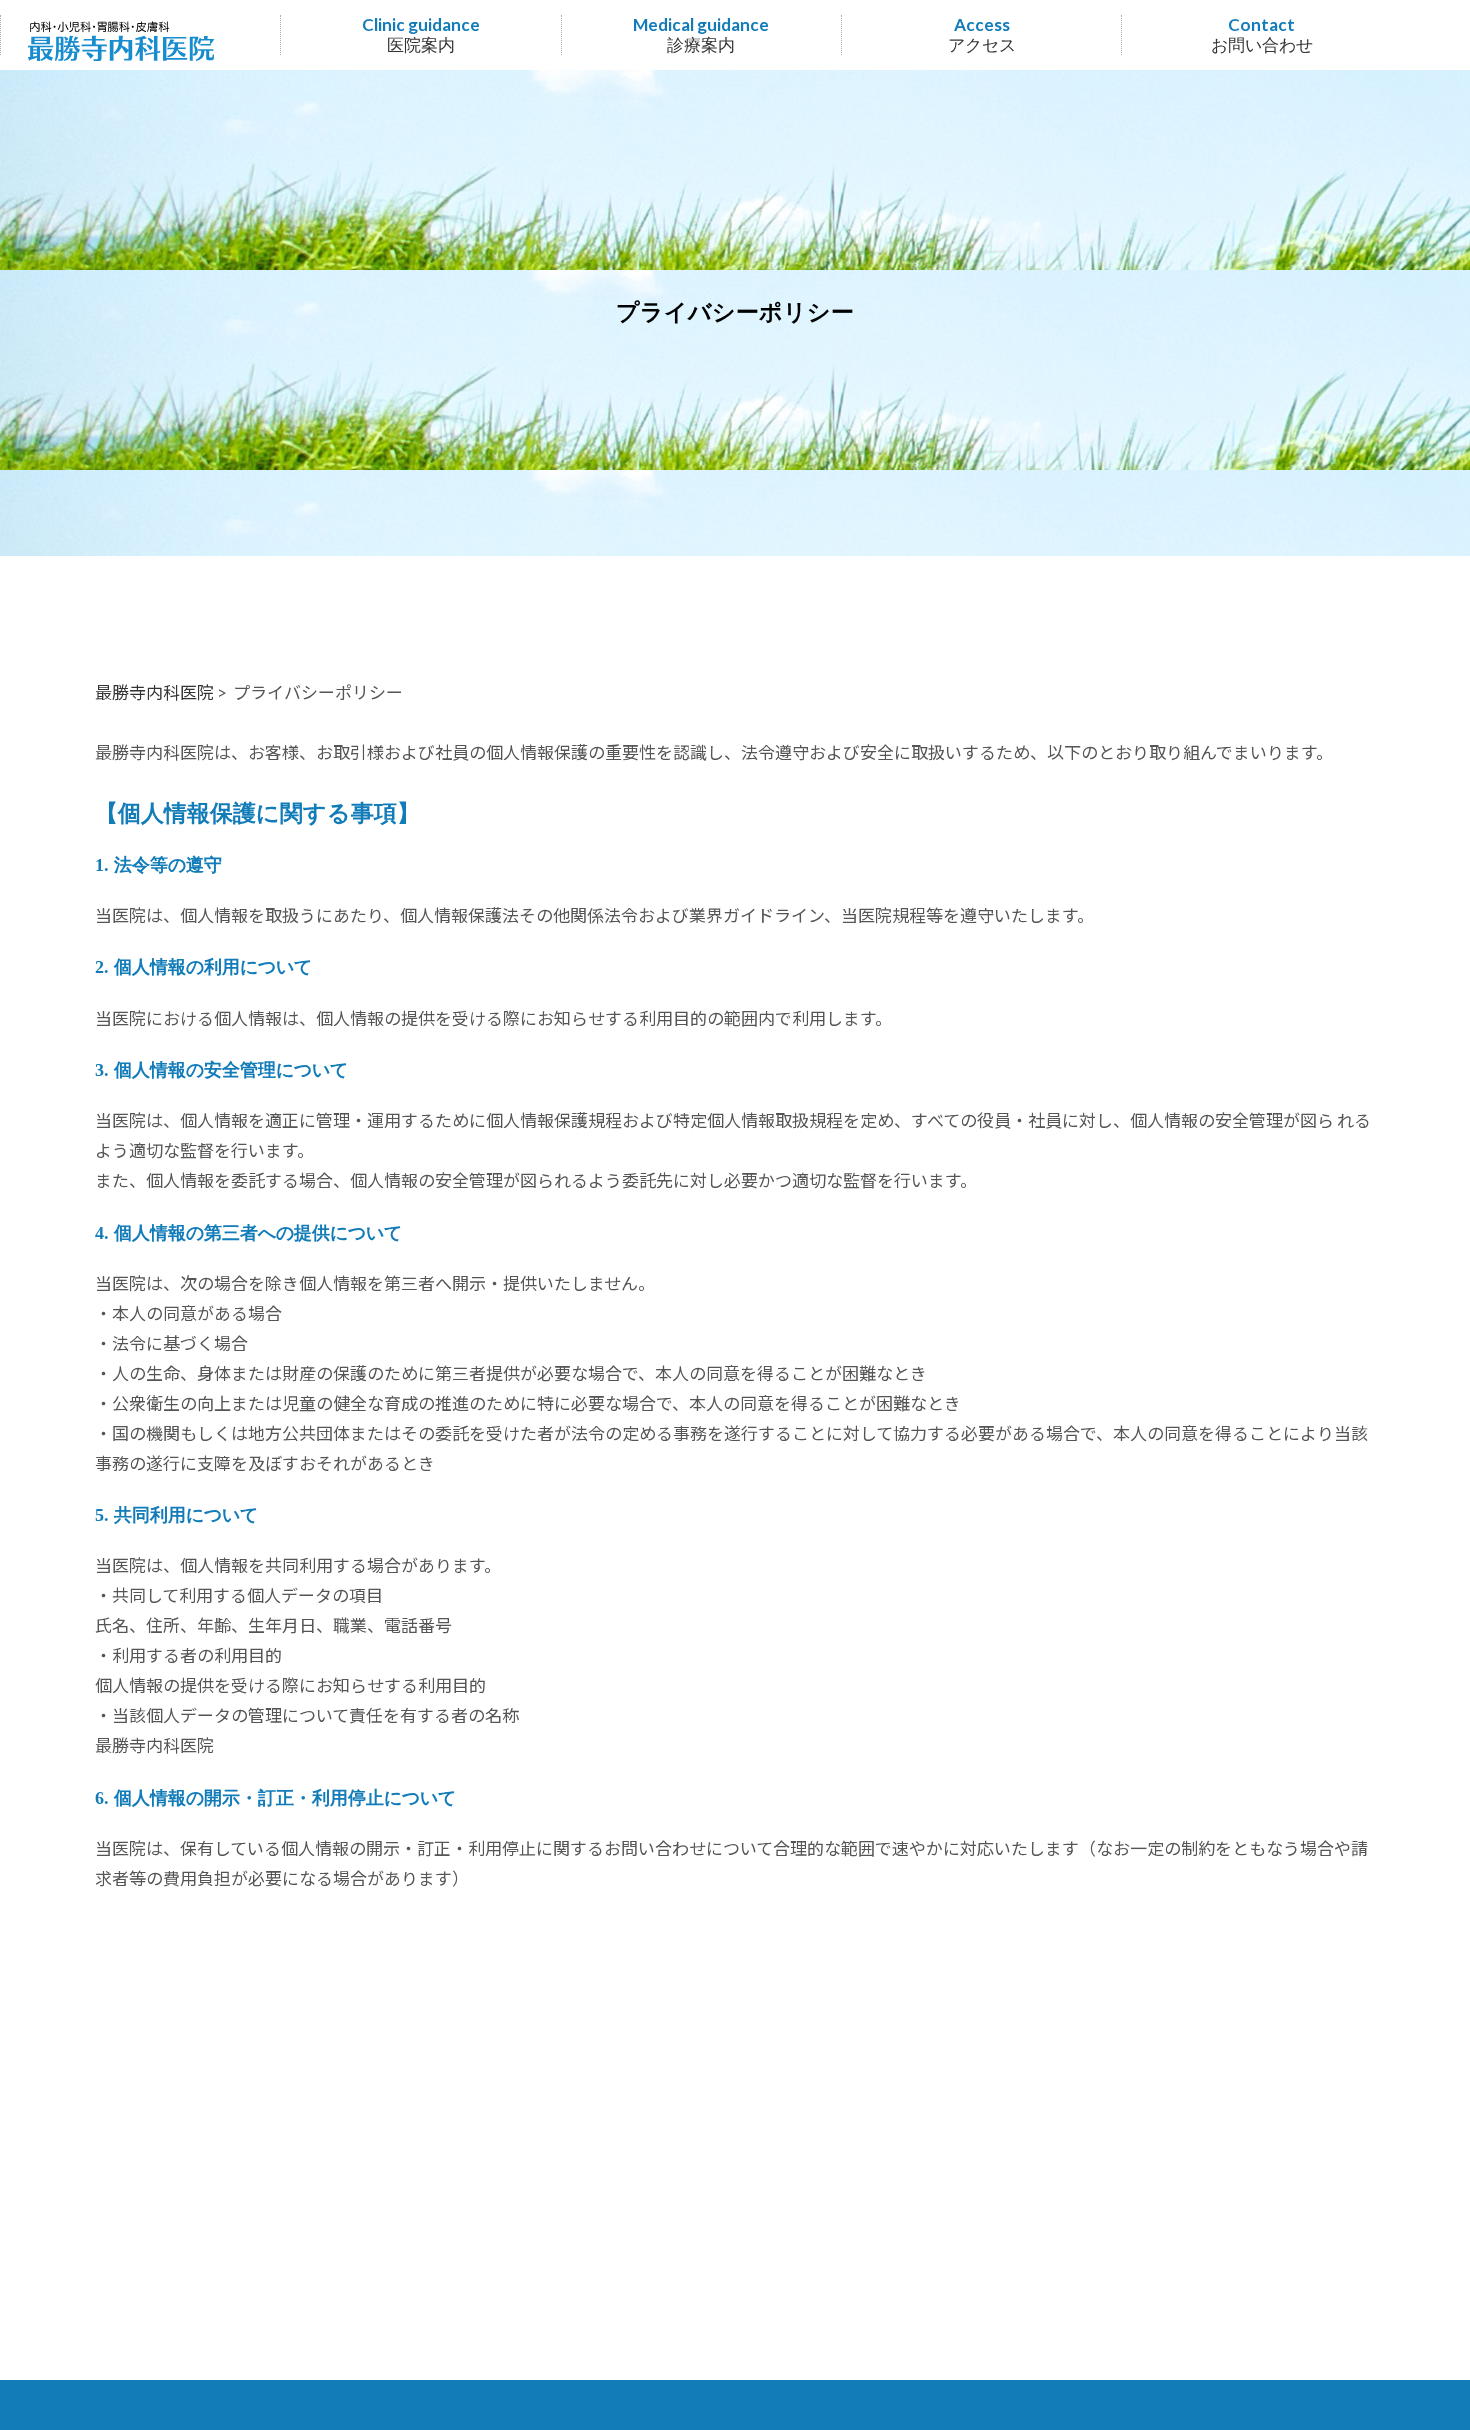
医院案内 (421, 35)
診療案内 (701, 35)
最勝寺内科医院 (154, 692)
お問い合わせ (1262, 35)
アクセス (982, 35)
